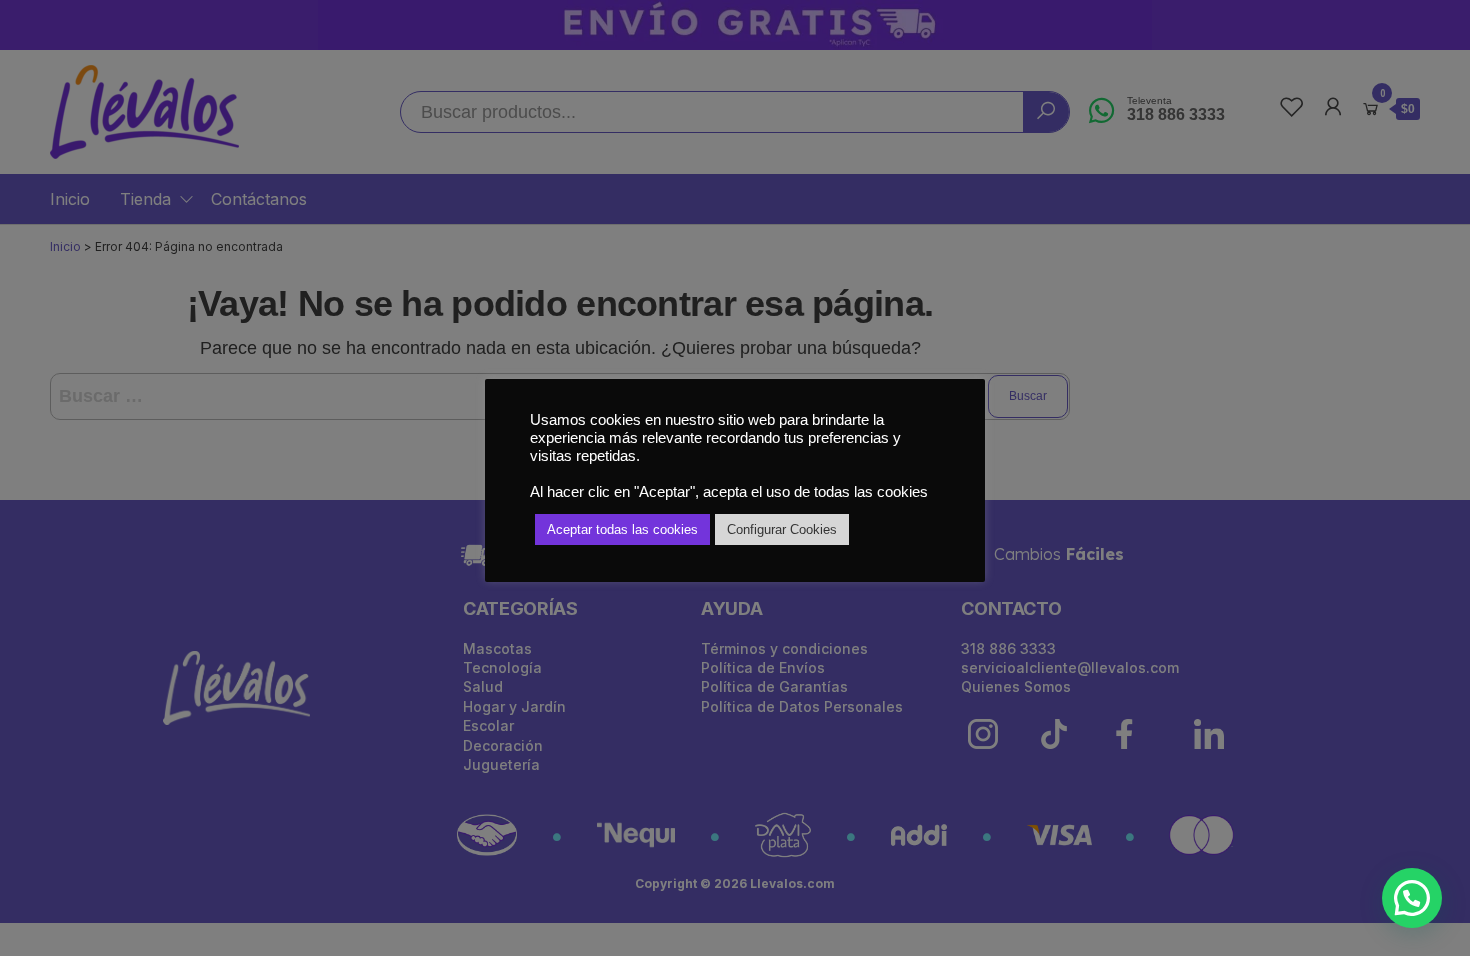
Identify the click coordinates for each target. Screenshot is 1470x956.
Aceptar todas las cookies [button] (622, 529)
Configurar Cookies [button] (782, 529)
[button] (1412, 898)
